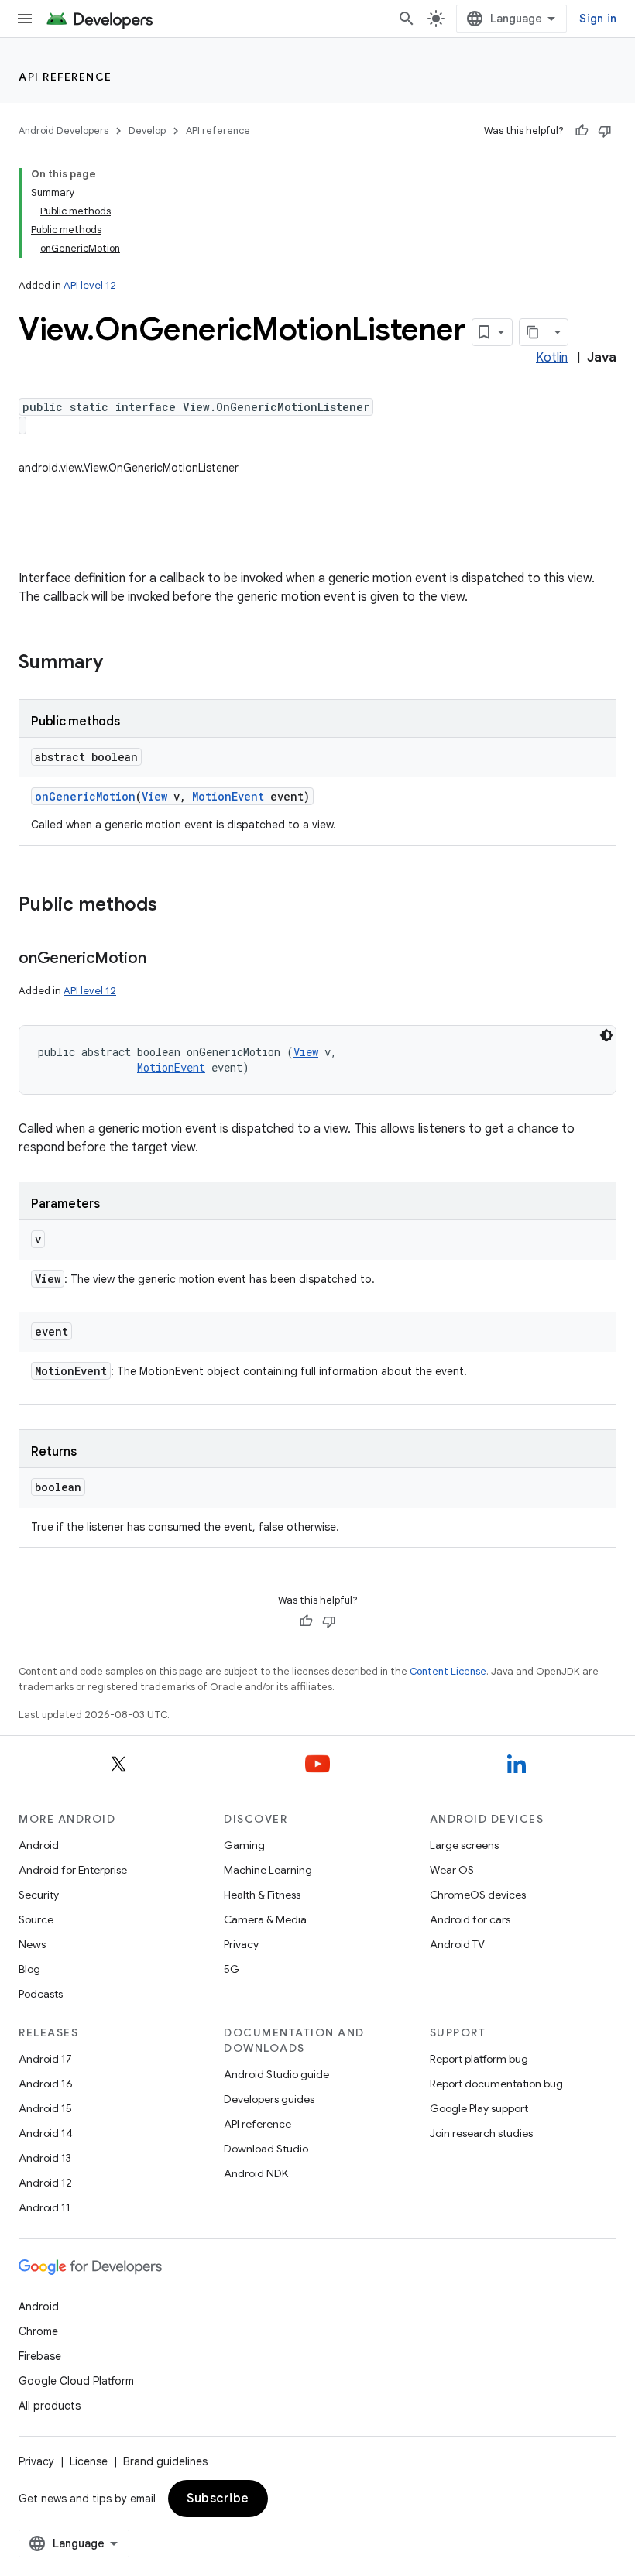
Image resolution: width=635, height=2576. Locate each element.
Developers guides (269, 2099)
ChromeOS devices (478, 1895)
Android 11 (45, 2207)
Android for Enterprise (73, 1870)
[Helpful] (582, 131)
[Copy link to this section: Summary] (118, 664)
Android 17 (45, 2059)
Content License (448, 1671)
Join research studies (481, 2133)
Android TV (457, 1944)
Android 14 (46, 2133)
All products (50, 2406)
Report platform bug (479, 2059)
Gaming (244, 1845)
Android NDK (256, 2173)
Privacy (241, 1944)
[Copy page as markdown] (534, 332)
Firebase (40, 2356)
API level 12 (90, 285)
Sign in (598, 19)
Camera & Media (265, 1919)
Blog (29, 1969)
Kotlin (552, 358)
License (89, 2461)
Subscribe (218, 2499)
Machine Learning (268, 1870)
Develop (147, 130)
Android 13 (45, 2158)
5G (232, 1969)
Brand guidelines (165, 2461)
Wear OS (452, 1870)
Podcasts (41, 1994)
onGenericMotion (85, 796)
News (32, 1944)
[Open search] (407, 19)
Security (39, 1895)
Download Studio (266, 2149)
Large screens (464, 1845)
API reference (65, 77)
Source (36, 1919)
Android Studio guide (276, 2074)
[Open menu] (25, 19)
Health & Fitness (262, 1895)
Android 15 (45, 2108)
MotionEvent (228, 796)
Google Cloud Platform (76, 2381)
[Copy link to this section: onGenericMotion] (161, 959)
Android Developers (63, 130)
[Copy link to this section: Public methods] (173, 906)
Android (39, 1845)
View (154, 796)
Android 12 (45, 2183)
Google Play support (479, 2108)
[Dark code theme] (606, 1035)
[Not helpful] (605, 131)
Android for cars (470, 1919)
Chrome (38, 2331)
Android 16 (46, 2084)
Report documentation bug (496, 2084)
